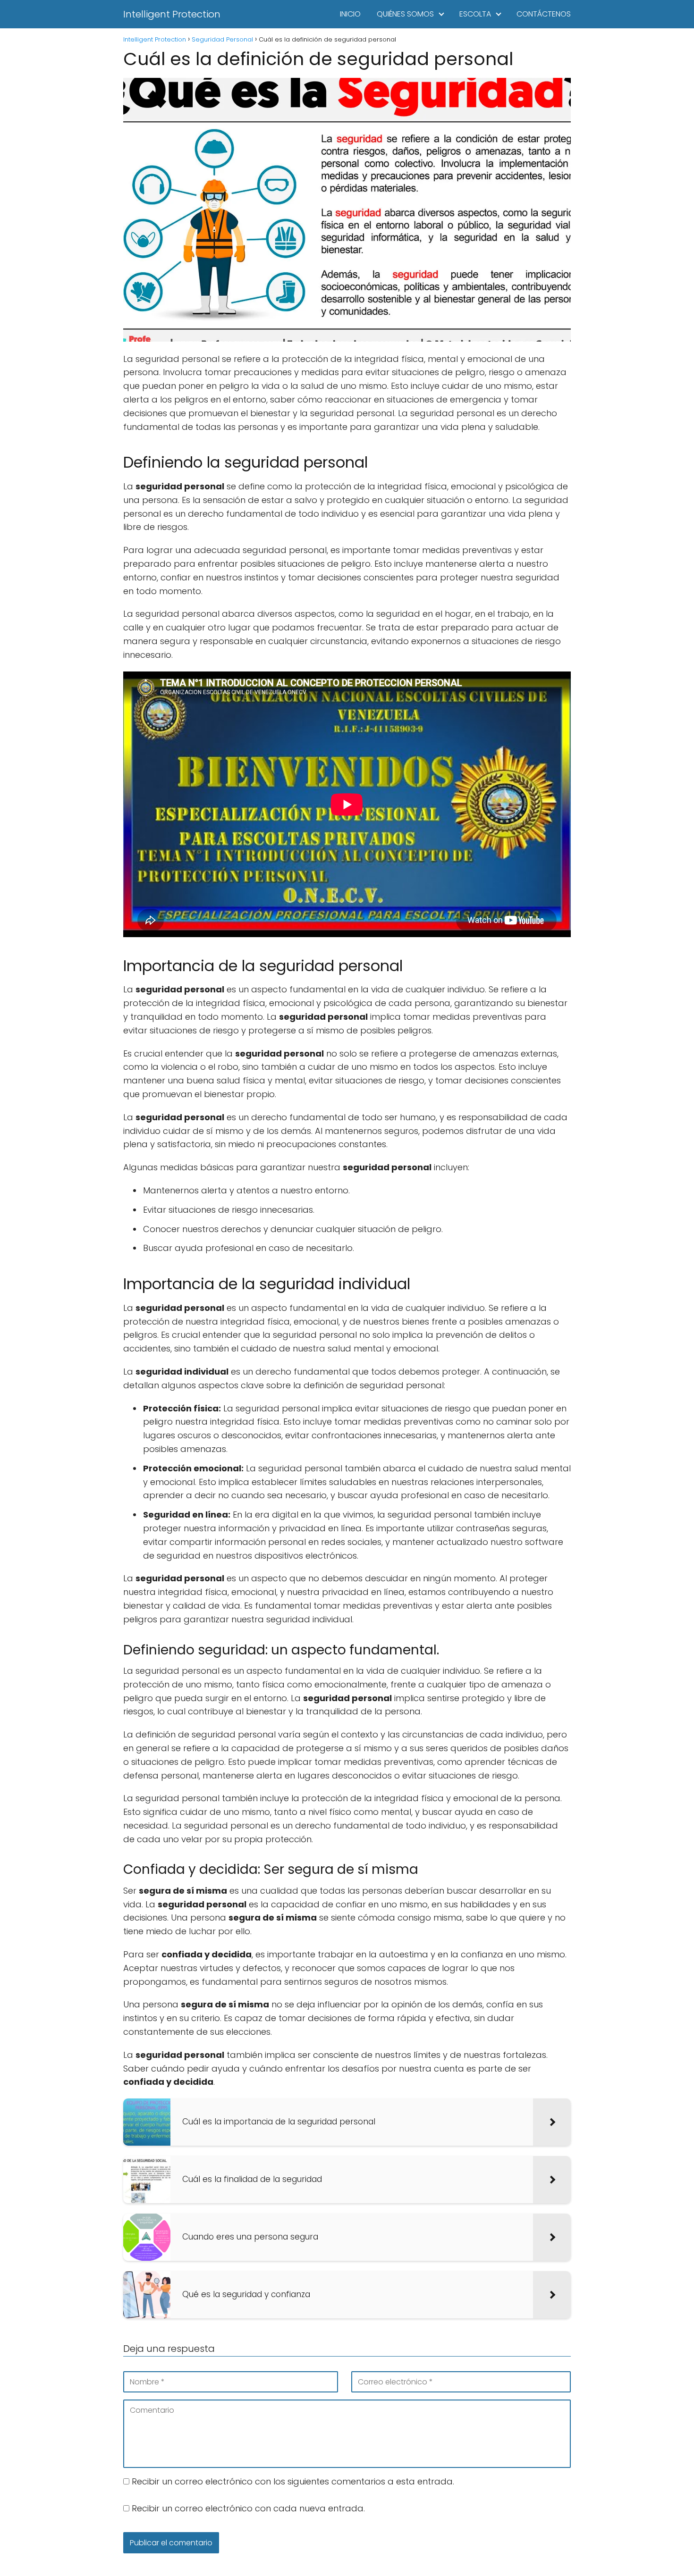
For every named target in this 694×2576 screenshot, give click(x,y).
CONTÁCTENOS (544, 14)
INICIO (350, 14)
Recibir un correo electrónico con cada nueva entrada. (248, 2508)
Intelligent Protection (172, 14)
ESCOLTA (475, 14)
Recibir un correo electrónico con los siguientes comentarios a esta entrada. (293, 2481)
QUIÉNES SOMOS (405, 14)
